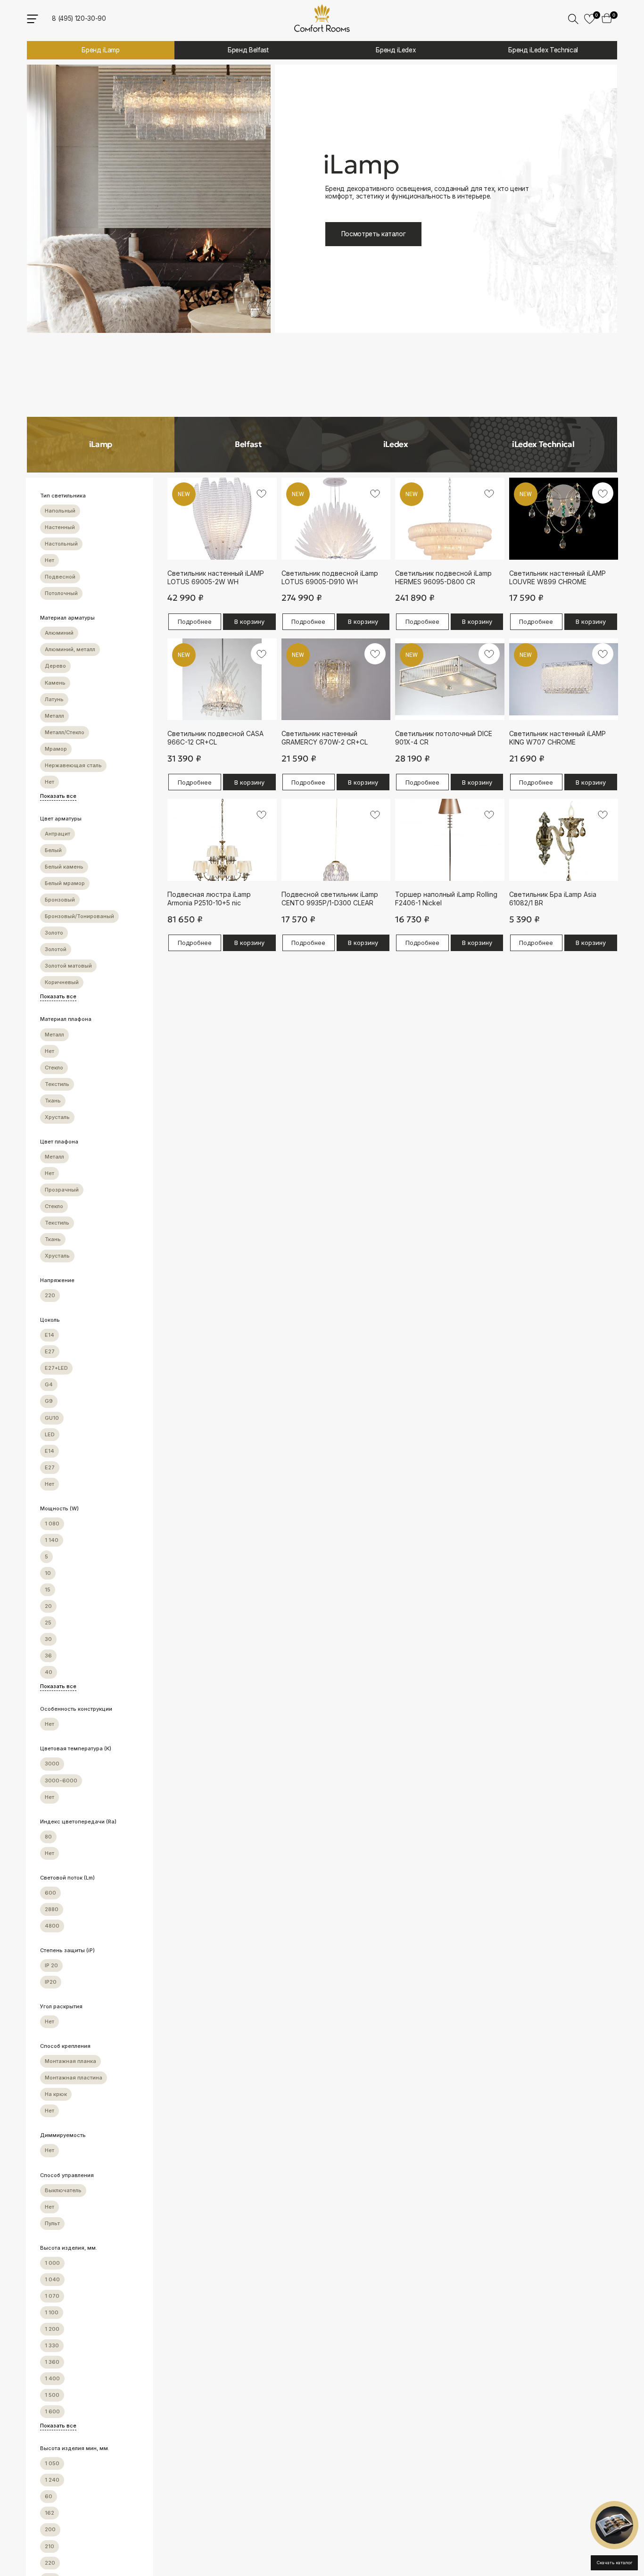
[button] (614, 2525)
